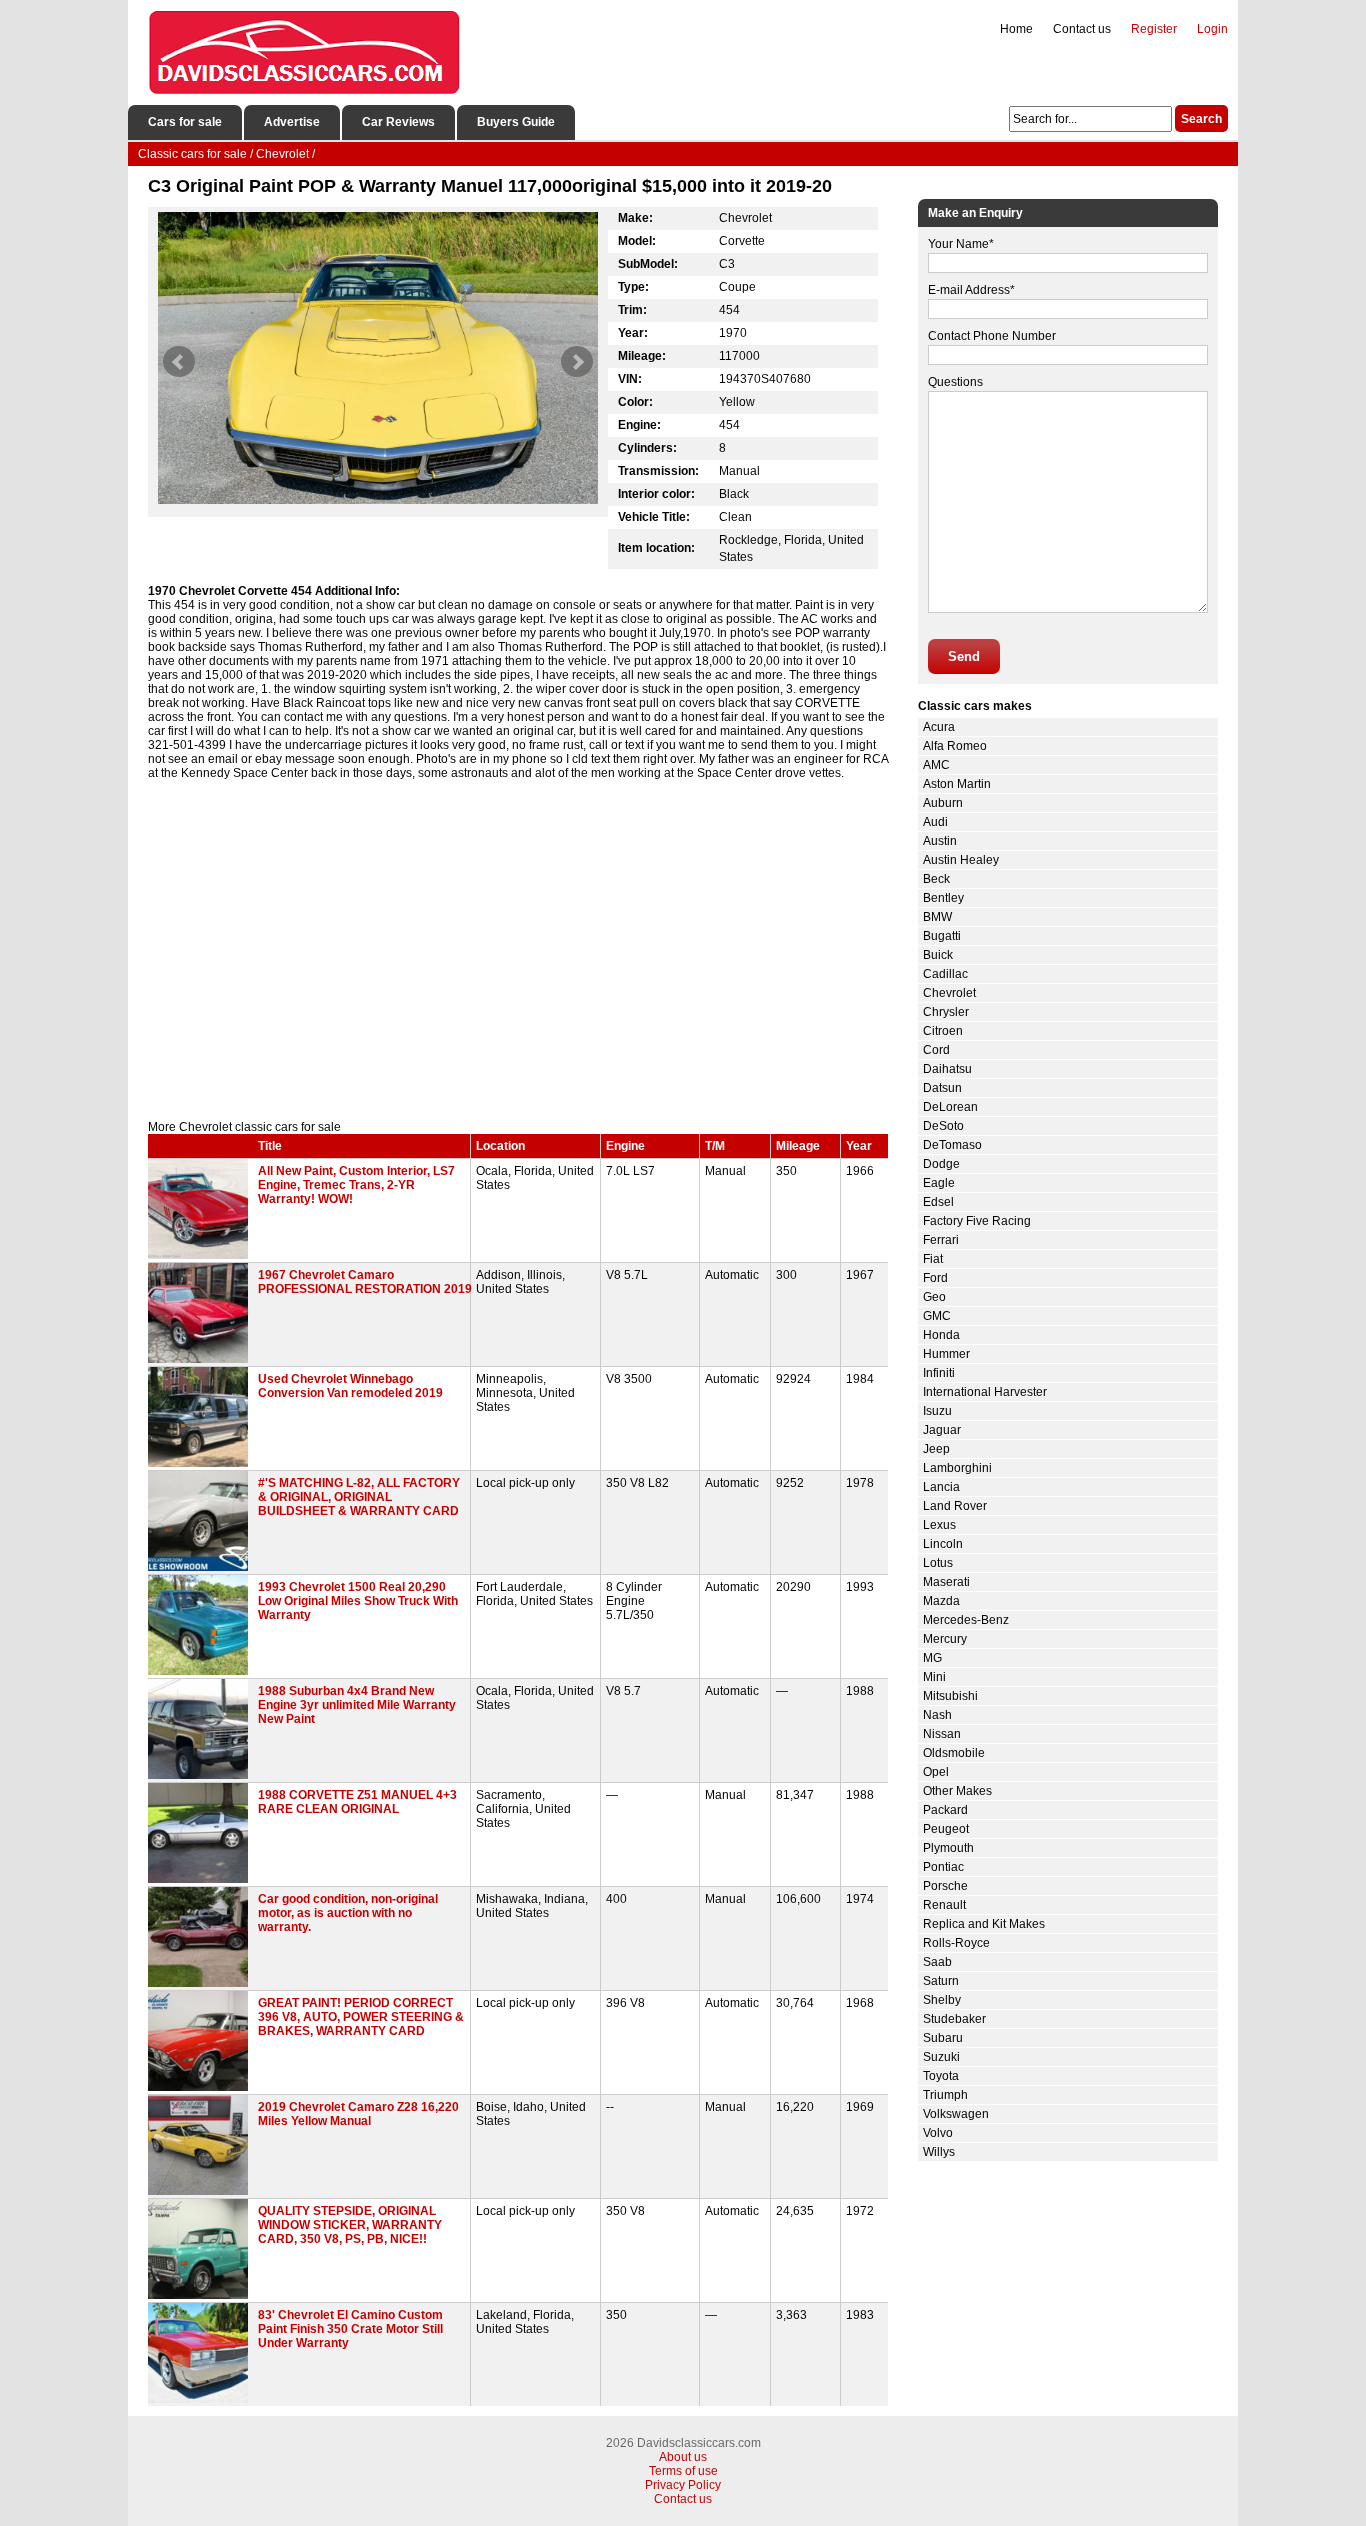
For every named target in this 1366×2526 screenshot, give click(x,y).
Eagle (939, 1183)
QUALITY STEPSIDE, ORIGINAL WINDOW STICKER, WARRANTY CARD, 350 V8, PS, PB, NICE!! (350, 2225)
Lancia (941, 1487)
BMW (937, 917)
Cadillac (945, 974)
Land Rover (955, 1506)
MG (932, 1658)
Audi (935, 822)
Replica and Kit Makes (984, 1924)
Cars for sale (185, 122)
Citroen (943, 1031)
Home (1016, 29)
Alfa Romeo (955, 746)
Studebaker (954, 2019)
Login (1212, 29)
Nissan (942, 1734)
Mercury (945, 1639)
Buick (938, 955)
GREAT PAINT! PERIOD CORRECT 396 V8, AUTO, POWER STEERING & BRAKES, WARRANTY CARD (361, 2017)
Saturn (941, 1981)
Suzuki (941, 2057)
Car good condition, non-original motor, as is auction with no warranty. (348, 1913)
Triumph (945, 2095)
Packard (945, 1810)
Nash (937, 1715)
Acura (939, 727)
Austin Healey (961, 860)
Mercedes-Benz (966, 1620)
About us (683, 2457)
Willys (939, 2152)
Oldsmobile (954, 1753)
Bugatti (942, 936)
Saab (937, 1962)
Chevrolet (949, 993)
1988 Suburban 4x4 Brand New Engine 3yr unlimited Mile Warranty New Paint (357, 1705)
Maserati (946, 1582)
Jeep (936, 1449)
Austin (940, 841)
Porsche (945, 1886)
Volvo (938, 2133)
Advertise (292, 122)
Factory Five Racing (977, 1221)
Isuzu (937, 1411)
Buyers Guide (516, 122)
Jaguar (942, 1430)
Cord (936, 1050)
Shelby (942, 2000)
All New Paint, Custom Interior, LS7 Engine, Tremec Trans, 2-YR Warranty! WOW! (356, 1185)
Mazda (941, 1601)
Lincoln (943, 1544)
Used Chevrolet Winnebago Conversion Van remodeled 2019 (350, 1386)
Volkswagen (956, 2114)
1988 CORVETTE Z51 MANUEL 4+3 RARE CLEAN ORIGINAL (357, 1802)
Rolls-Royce (956, 1943)
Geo (934, 1297)
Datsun (942, 1088)
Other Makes (957, 1791)
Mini (934, 1677)
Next (577, 362)
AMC (936, 765)
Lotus (938, 1563)
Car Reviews (398, 122)
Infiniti (939, 1373)
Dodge (941, 1164)
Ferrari (941, 1240)
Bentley (943, 898)
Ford (935, 1278)
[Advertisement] (518, 950)
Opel (936, 1772)
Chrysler (946, 1012)
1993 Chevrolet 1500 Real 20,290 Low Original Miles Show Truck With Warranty (358, 1601)
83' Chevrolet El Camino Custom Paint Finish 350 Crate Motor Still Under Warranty (350, 2329)
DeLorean (950, 1107)
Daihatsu (947, 1069)
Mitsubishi (950, 1696)
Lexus (939, 1525)
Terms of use (683, 2471)
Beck (936, 879)
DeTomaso (952, 1145)
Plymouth (948, 1848)
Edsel (938, 1202)
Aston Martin (957, 784)
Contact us (1082, 29)
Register (1154, 29)
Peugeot (946, 1829)
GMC (937, 1316)
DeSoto (943, 1126)
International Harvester (985, 1392)
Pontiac (943, 1867)
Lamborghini (957, 1468)
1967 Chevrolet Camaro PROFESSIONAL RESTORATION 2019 (365, 1282)
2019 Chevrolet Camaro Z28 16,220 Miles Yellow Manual (358, 2114)
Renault (944, 1905)
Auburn (943, 803)
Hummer (946, 1354)
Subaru (943, 2038)
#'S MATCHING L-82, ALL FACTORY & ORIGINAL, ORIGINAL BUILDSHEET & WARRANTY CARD (359, 1497)
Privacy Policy (683, 2485)
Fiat (933, 1259)
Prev (179, 362)
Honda (941, 1335)
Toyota (941, 2076)
